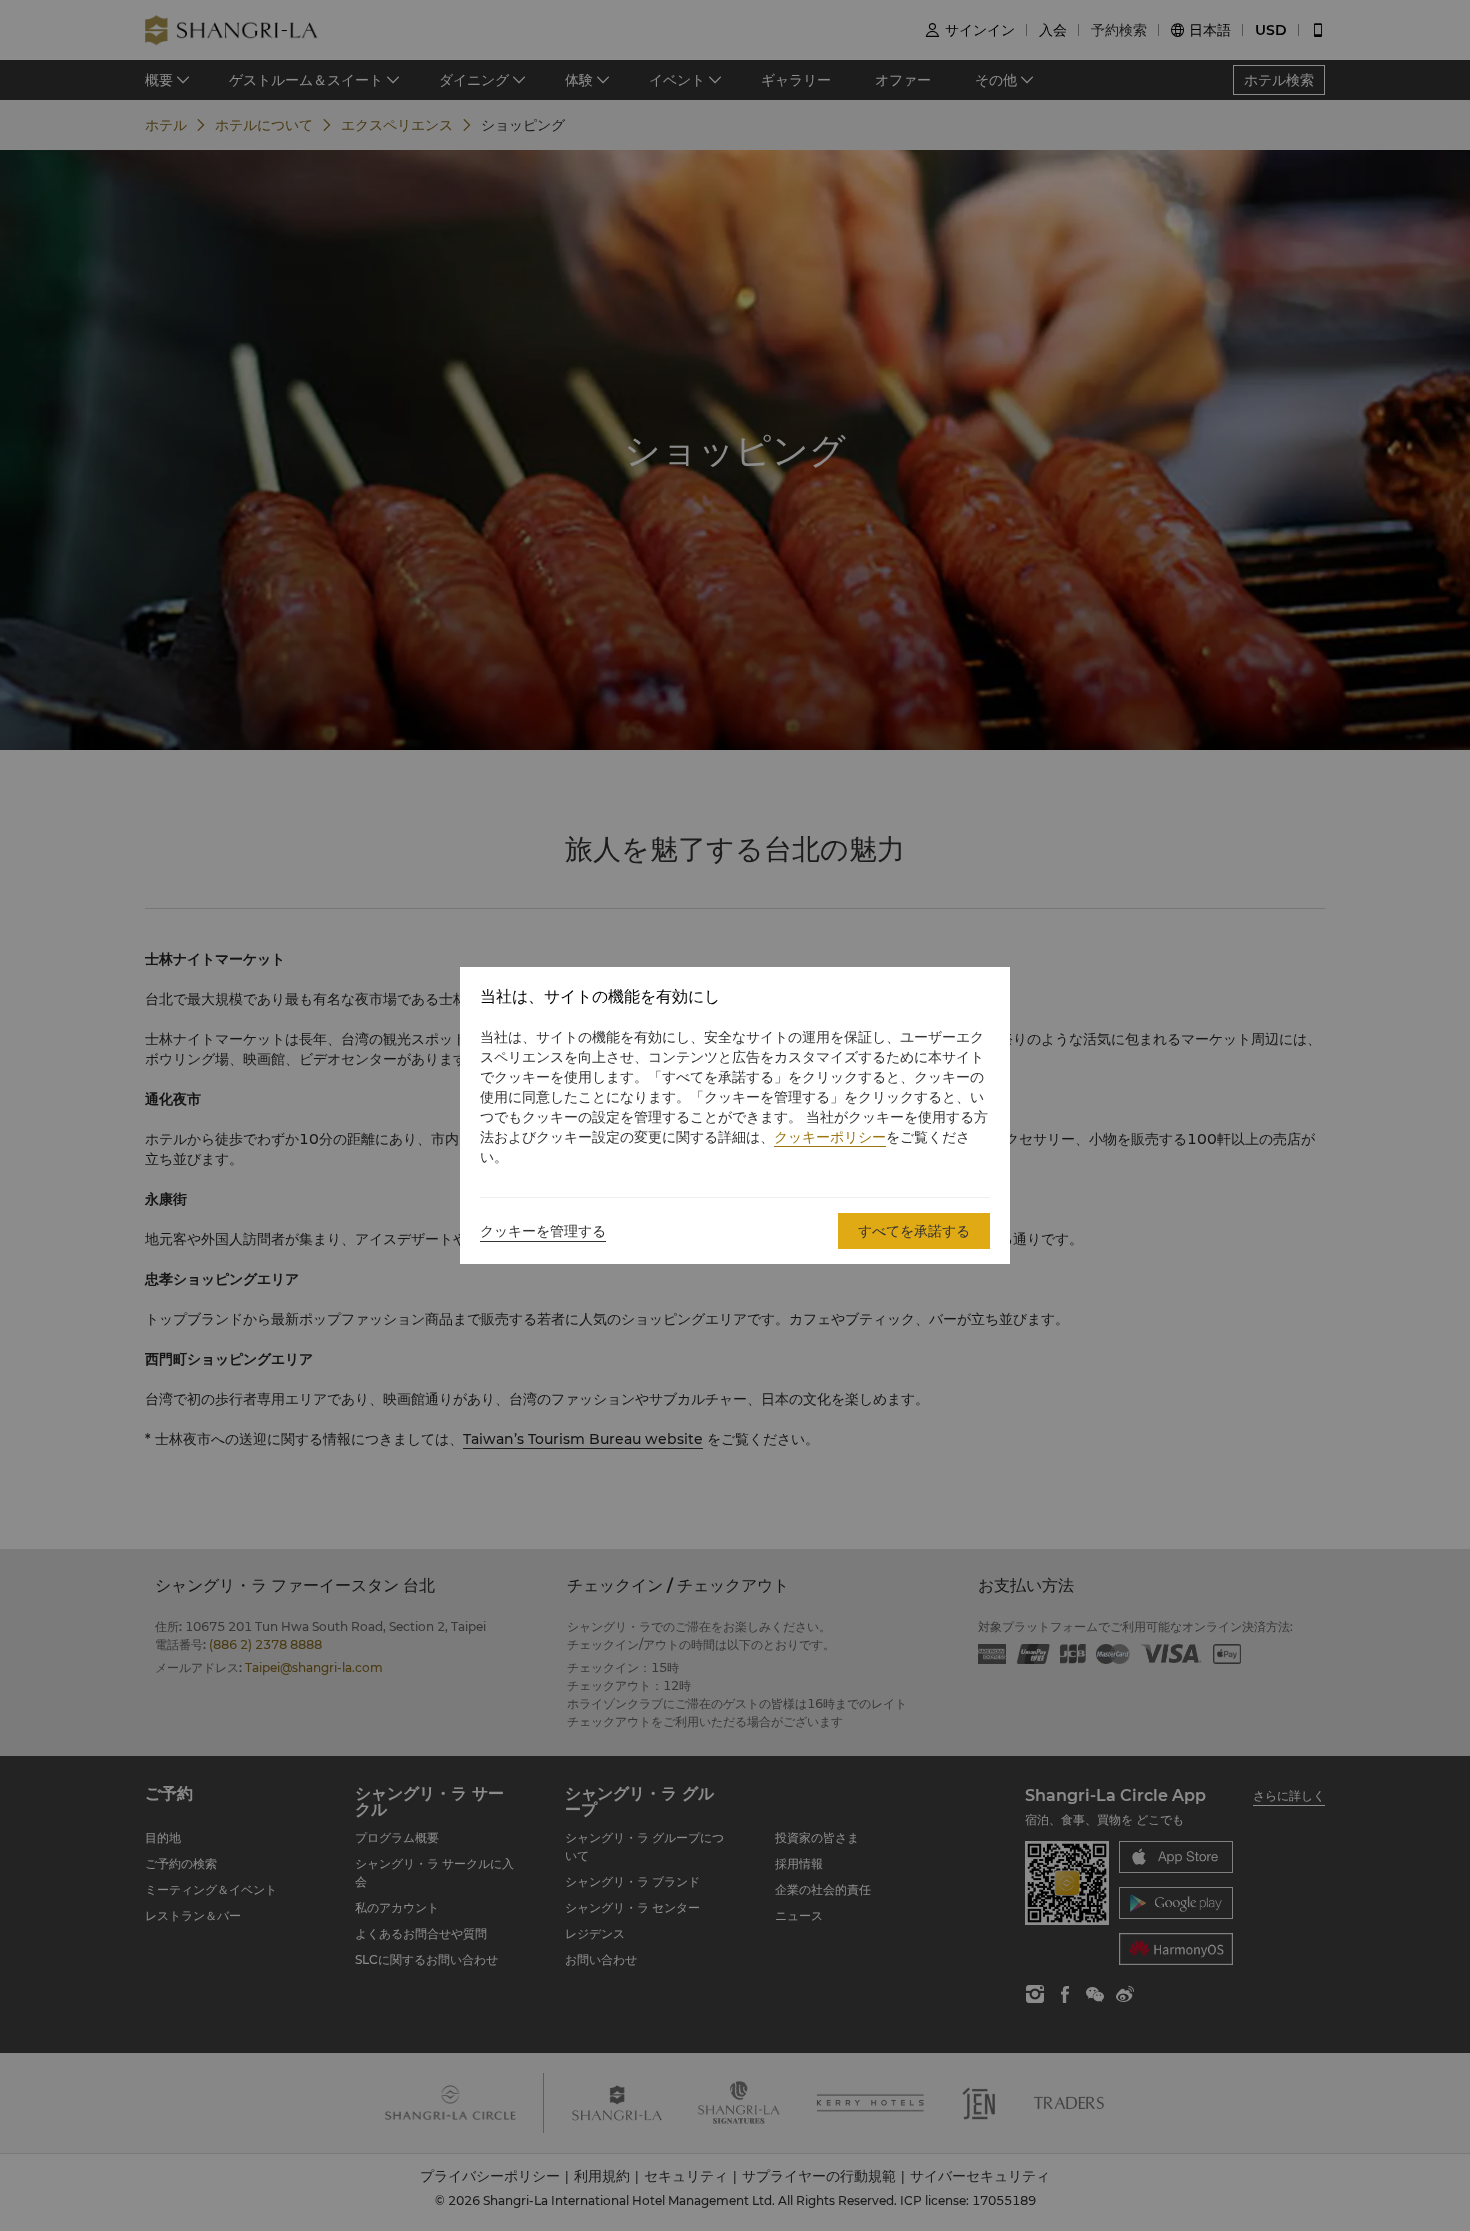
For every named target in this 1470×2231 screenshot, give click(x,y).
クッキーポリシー (830, 1137)
